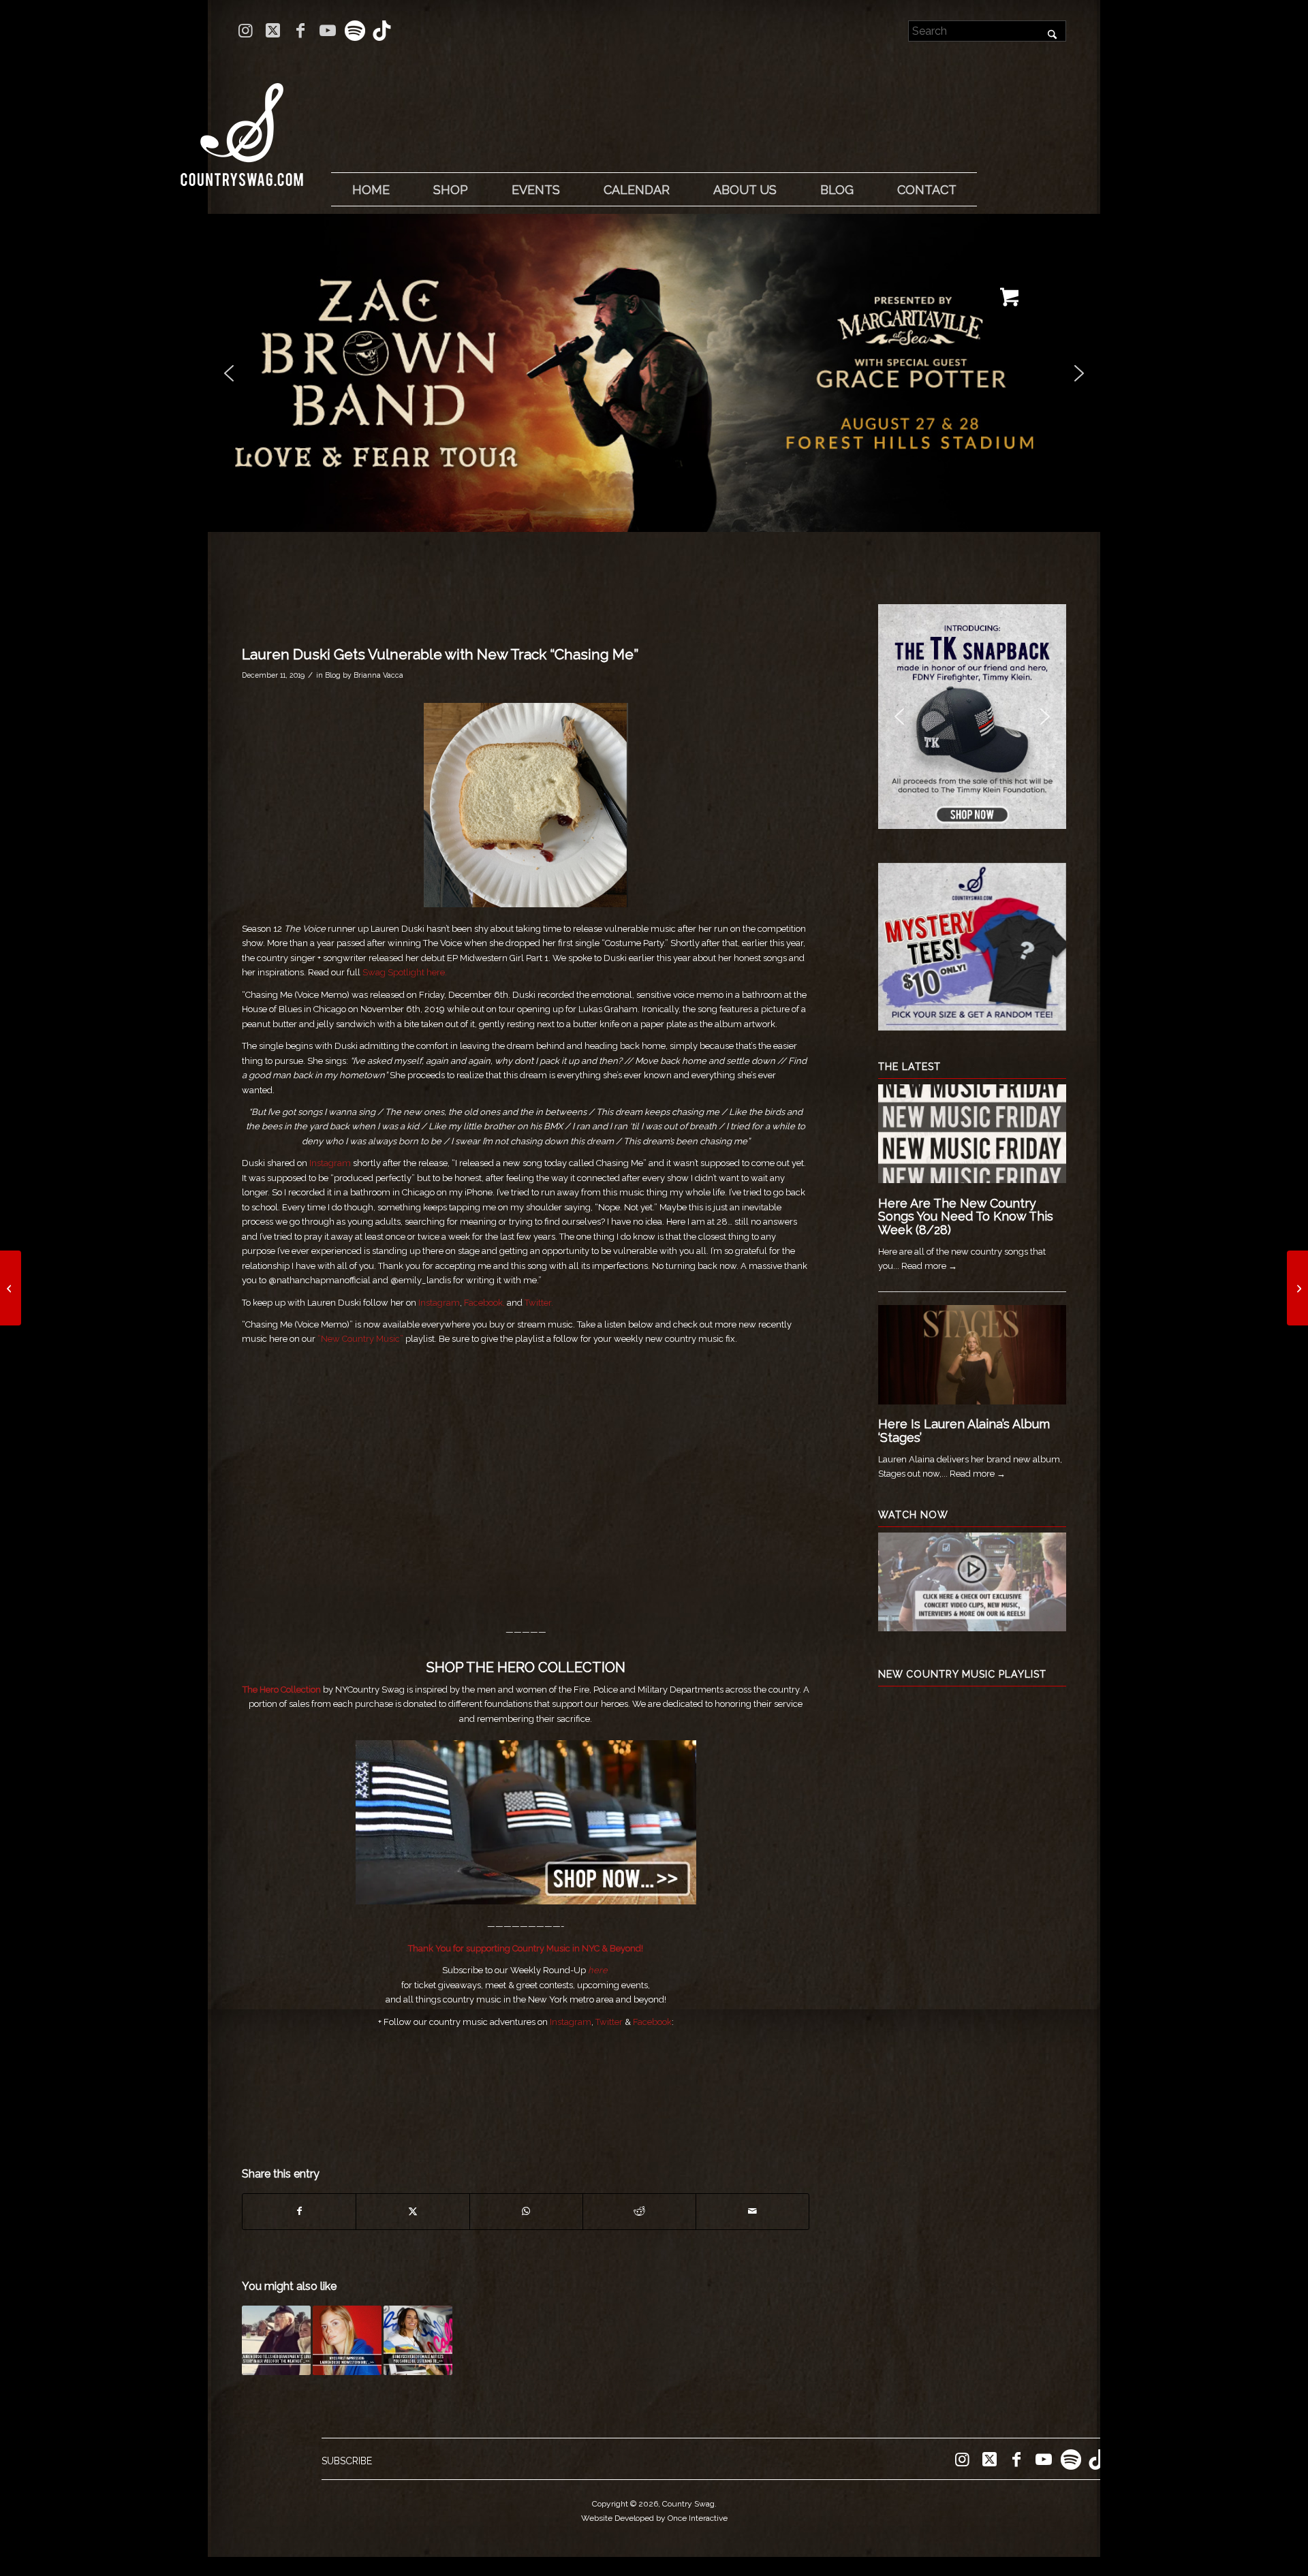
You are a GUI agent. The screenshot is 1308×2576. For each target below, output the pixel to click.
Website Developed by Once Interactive (654, 2518)
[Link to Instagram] (246, 31)
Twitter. (539, 1303)
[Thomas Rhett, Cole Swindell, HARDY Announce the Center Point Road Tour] (1297, 1288)
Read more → (929, 1266)
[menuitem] (371, 190)
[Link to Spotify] (355, 31)
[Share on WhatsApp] (526, 2211)
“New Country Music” (360, 1339)
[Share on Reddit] (639, 2211)
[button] (654, 373)
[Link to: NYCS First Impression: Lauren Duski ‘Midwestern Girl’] (347, 2340)
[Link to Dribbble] (382, 31)
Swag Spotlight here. (406, 972)
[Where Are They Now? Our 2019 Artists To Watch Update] (11, 1288)
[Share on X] (412, 2211)
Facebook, (484, 1303)
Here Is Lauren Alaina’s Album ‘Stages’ (964, 1431)
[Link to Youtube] (327, 31)
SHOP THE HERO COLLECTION (526, 1667)
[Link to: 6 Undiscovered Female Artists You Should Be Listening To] (418, 2340)
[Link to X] (273, 31)
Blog (333, 675)
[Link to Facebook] (300, 31)
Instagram (330, 1163)
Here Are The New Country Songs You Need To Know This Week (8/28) (966, 1217)
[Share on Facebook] (299, 2211)
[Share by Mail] (752, 2211)
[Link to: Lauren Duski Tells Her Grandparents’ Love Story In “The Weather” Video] (276, 2340)
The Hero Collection (282, 1690)
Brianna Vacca (378, 675)
